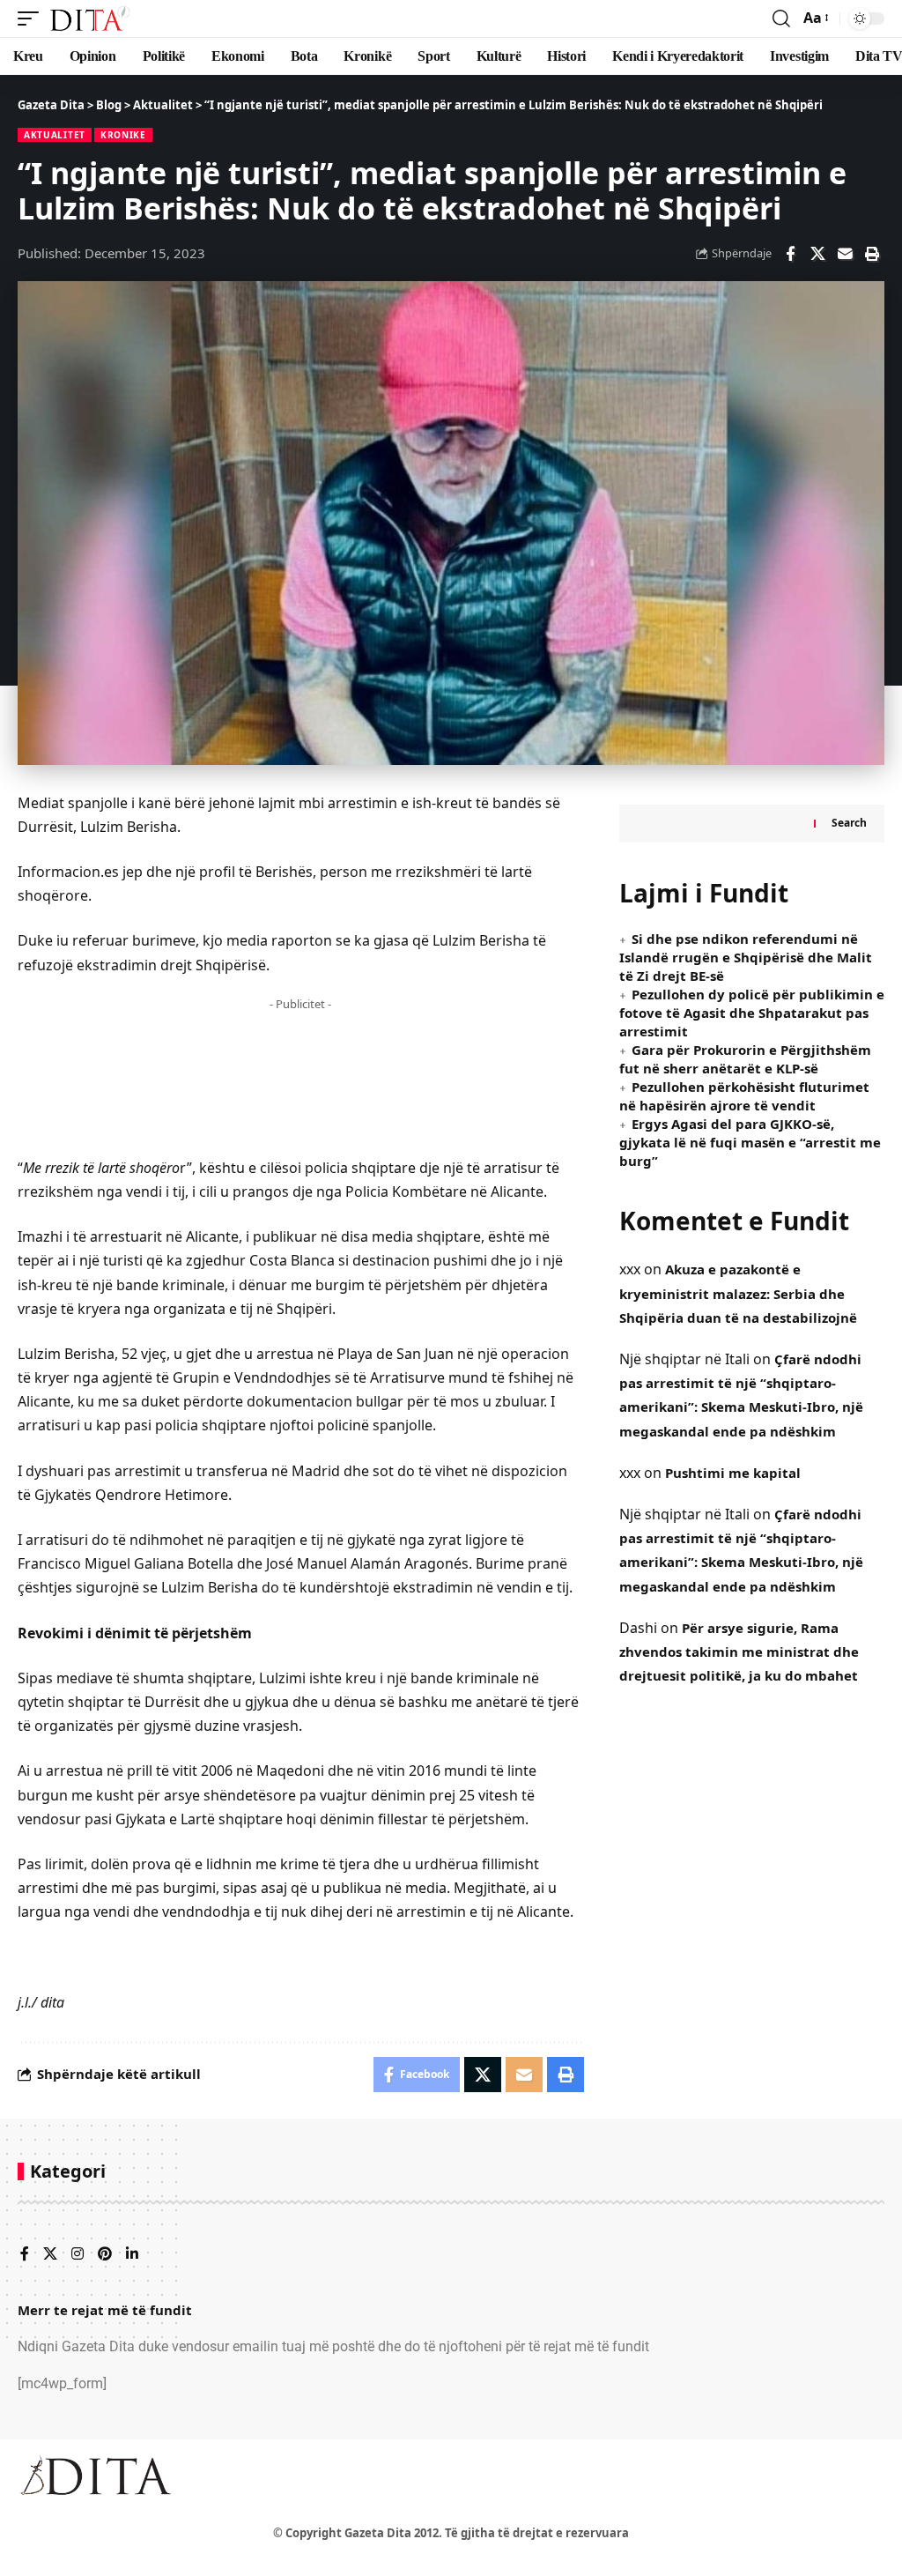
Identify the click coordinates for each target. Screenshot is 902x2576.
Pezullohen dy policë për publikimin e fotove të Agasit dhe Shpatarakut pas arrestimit (752, 1013)
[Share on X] (817, 254)
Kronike (123, 135)
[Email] (845, 254)
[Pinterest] (105, 2255)
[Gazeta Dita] (89, 19)
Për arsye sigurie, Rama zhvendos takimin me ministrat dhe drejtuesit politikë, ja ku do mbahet (739, 1652)
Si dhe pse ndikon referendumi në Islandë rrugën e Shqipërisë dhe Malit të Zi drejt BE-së (746, 957)
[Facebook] (25, 2255)
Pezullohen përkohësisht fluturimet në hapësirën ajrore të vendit (744, 1096)
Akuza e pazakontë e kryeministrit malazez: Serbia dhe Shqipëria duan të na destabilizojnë (738, 1293)
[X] (50, 2255)
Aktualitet (55, 135)
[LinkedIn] (132, 2255)
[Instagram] (78, 2255)
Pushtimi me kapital (733, 1473)
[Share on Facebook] (790, 254)
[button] (33, 19)
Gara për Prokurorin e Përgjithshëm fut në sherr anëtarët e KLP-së (745, 1059)
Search (849, 823)
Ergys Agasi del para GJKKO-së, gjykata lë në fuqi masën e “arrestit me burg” (750, 1142)
